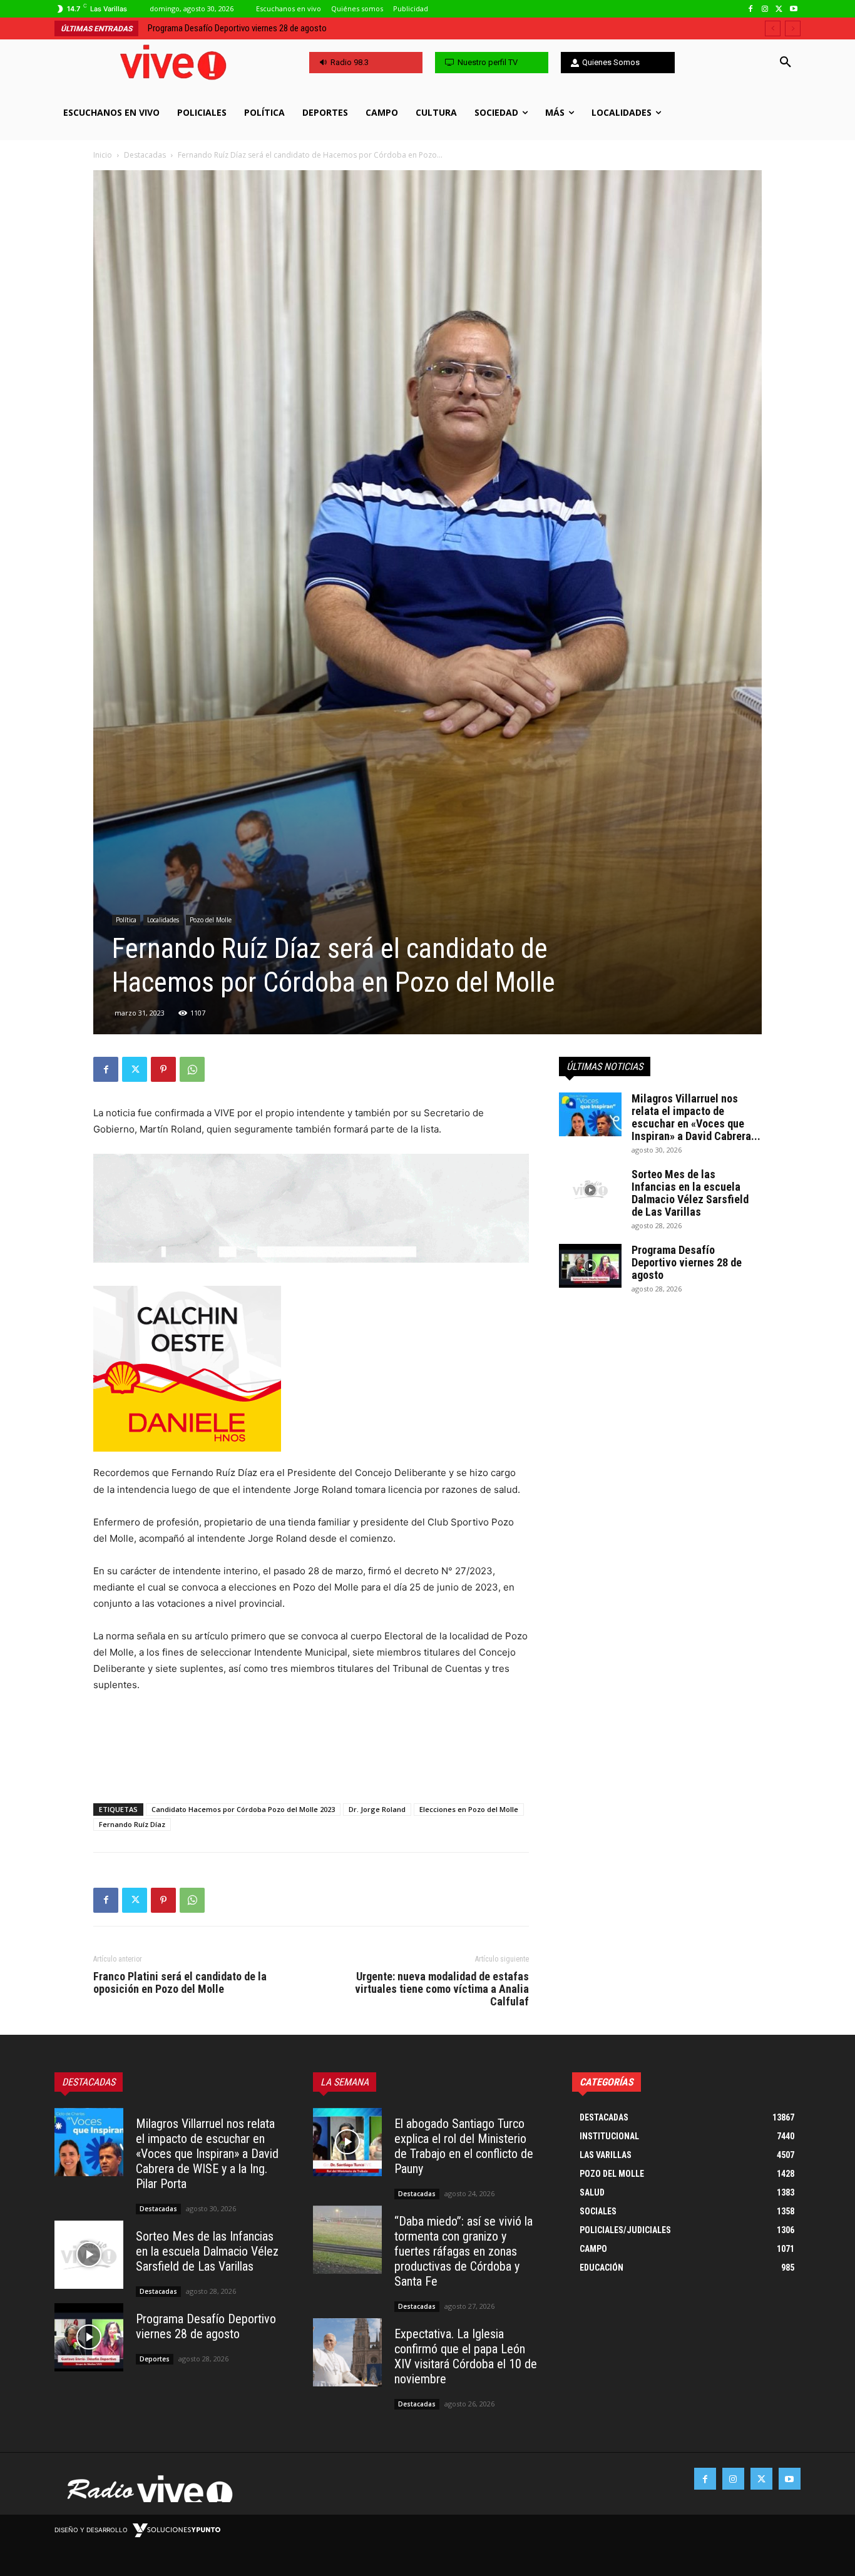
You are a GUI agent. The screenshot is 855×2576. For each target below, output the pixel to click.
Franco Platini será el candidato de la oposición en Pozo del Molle (180, 1983)
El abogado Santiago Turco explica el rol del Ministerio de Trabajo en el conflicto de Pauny (464, 2146)
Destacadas (145, 155)
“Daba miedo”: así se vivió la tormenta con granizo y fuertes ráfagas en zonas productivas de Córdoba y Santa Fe (463, 2251)
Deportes (155, 2359)
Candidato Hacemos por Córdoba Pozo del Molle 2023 (243, 1809)
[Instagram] (765, 9)
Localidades (163, 920)
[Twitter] (779, 9)
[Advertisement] (311, 1761)
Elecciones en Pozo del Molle (469, 1809)
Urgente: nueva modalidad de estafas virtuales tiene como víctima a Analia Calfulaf (442, 1989)
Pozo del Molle (211, 920)
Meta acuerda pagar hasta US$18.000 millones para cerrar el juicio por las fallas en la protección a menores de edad (355, 28)
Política (126, 920)
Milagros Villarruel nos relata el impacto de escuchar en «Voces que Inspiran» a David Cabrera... (696, 1117)
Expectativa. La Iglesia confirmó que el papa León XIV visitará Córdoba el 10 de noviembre (466, 2356)
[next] (793, 28)
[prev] (773, 28)
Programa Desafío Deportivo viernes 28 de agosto (687, 1262)
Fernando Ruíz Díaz (132, 1824)
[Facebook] (751, 9)
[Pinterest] (163, 1069)
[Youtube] (793, 9)
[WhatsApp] (192, 1069)
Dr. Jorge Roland (377, 1809)
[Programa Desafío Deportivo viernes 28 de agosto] (590, 1266)
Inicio (103, 155)
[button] (786, 63)
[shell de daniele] (311, 1369)
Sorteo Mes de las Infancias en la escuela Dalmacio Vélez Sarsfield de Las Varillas (690, 1193)
